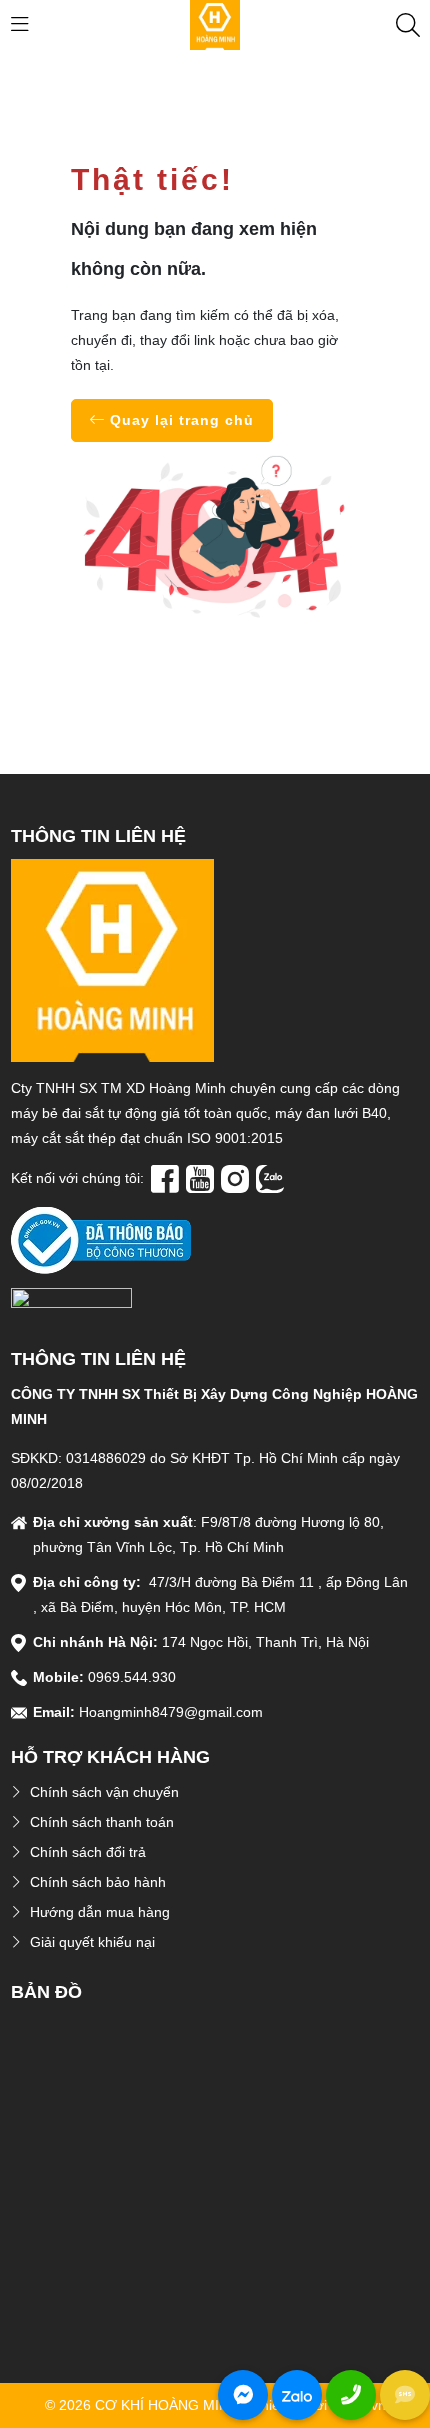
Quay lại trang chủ (179, 420)
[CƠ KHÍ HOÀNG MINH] (215, 24)
